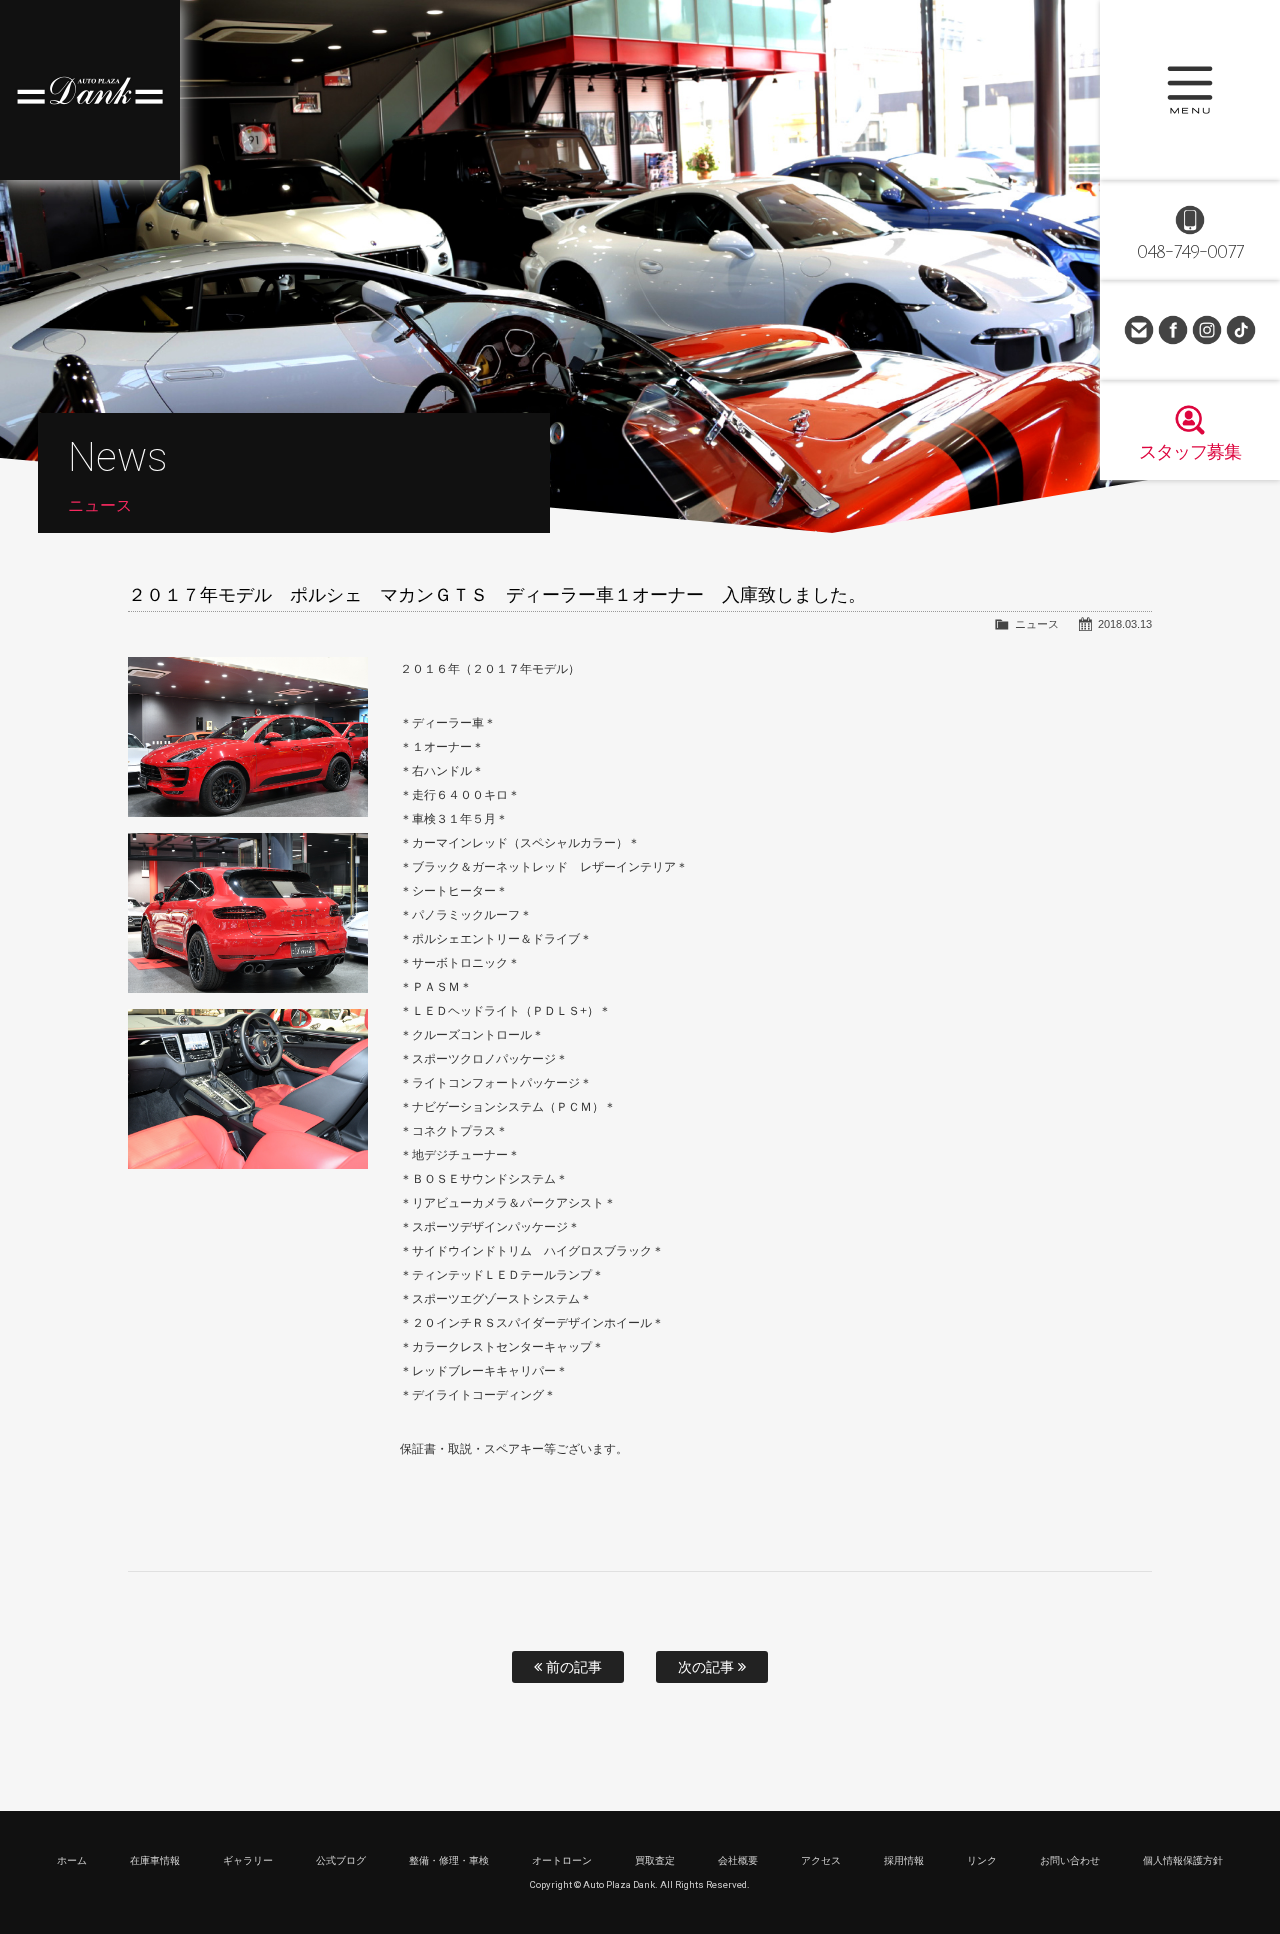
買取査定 (655, 1860)
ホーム (72, 1860)
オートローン (562, 1860)
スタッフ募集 (1190, 452)
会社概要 (738, 1860)
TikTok (1241, 330)
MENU (1190, 90)
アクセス (821, 1860)
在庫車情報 (155, 1860)
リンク (982, 1860)
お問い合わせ (1139, 330)
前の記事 (572, 1667)
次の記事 (708, 1667)
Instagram (1207, 330)
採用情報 (904, 1860)
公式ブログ (341, 1860)
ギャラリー (248, 1860)
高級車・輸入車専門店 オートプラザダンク (90, 90)
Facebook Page (1173, 330)
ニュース (1037, 624)
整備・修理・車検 (449, 1860)
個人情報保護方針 (1183, 1860)
